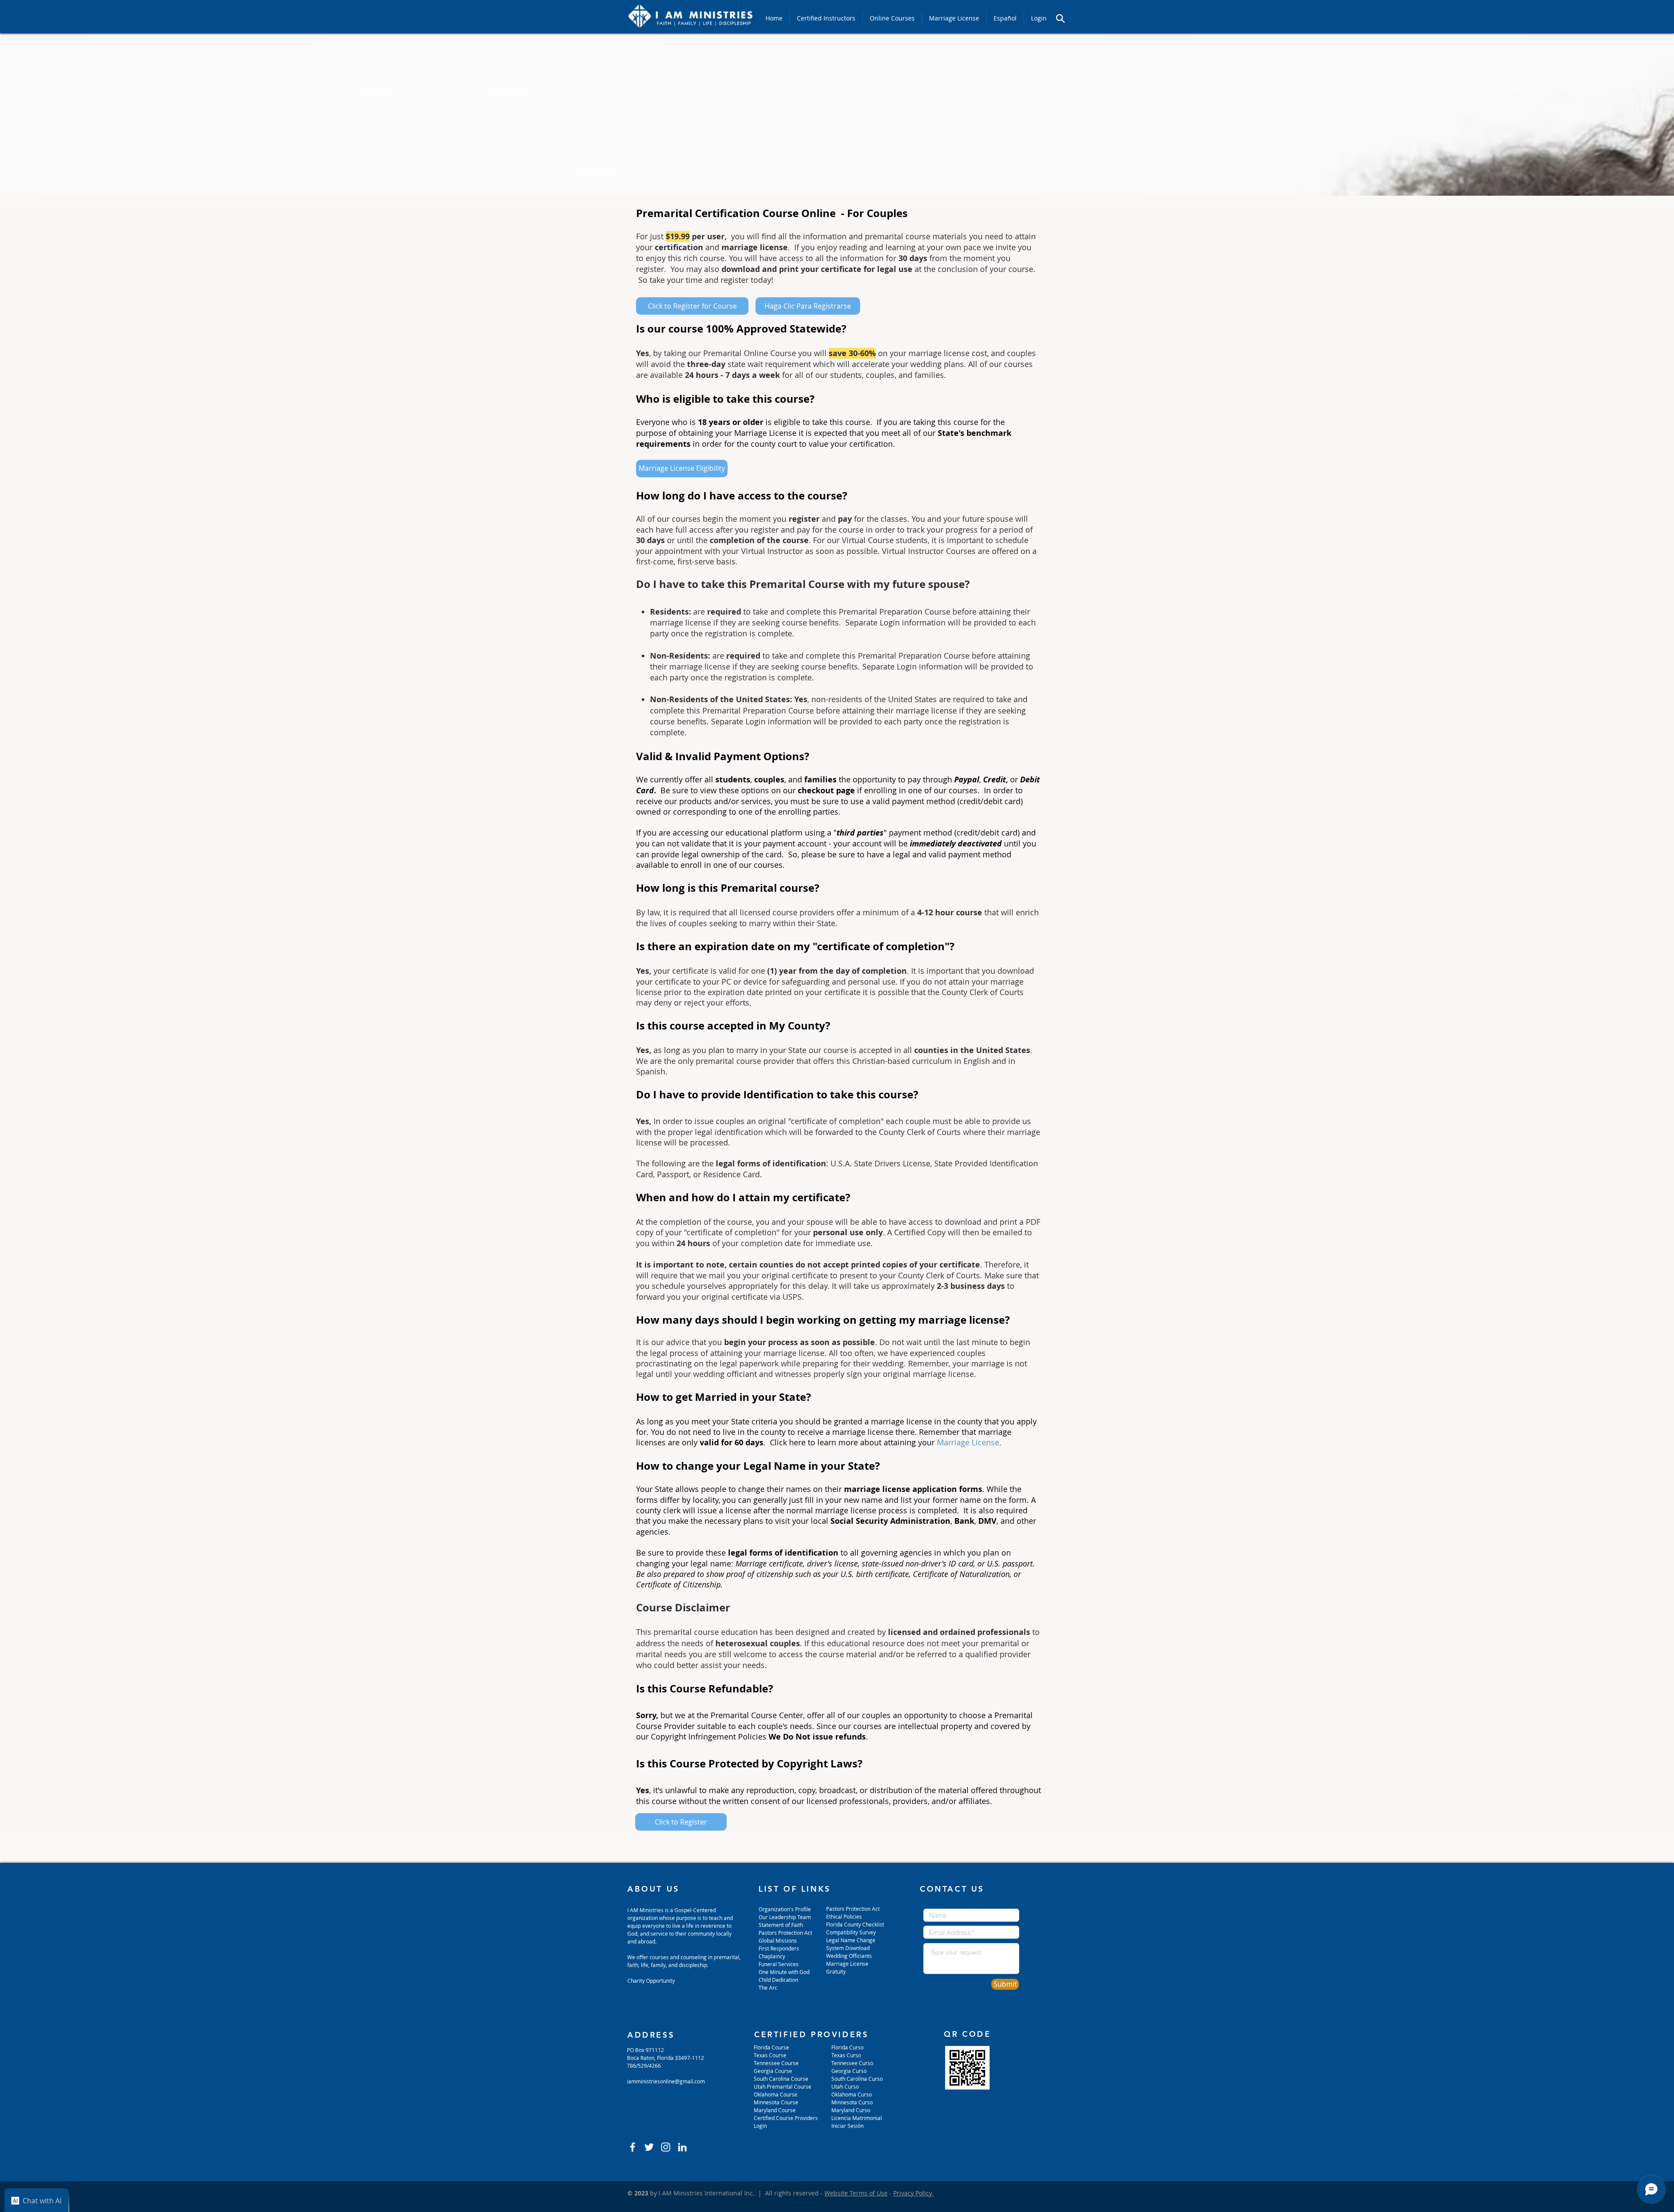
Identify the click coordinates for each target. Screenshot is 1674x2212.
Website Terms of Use (856, 2193)
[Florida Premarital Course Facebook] (633, 2147)
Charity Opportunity (651, 1981)
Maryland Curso (851, 2110)
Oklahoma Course (776, 2094)
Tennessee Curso (853, 2063)
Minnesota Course (776, 2102)
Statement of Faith (781, 1925)
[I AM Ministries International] (682, 2147)
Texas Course (770, 2055)
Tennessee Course (776, 2063)
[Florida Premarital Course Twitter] (649, 2147)
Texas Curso (847, 2055)
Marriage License (968, 1442)
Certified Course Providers (786, 2118)
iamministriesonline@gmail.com (666, 2081)
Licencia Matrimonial (857, 2118)
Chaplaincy (772, 1956)
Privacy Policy (914, 2193)
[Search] (1060, 18)
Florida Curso (847, 2047)
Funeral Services (779, 1964)
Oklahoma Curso (852, 2094)
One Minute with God (784, 1972)
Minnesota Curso (853, 2102)
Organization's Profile (785, 1909)
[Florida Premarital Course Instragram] (666, 2147)
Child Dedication (778, 1980)
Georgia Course (773, 2071)
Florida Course (771, 2047)
